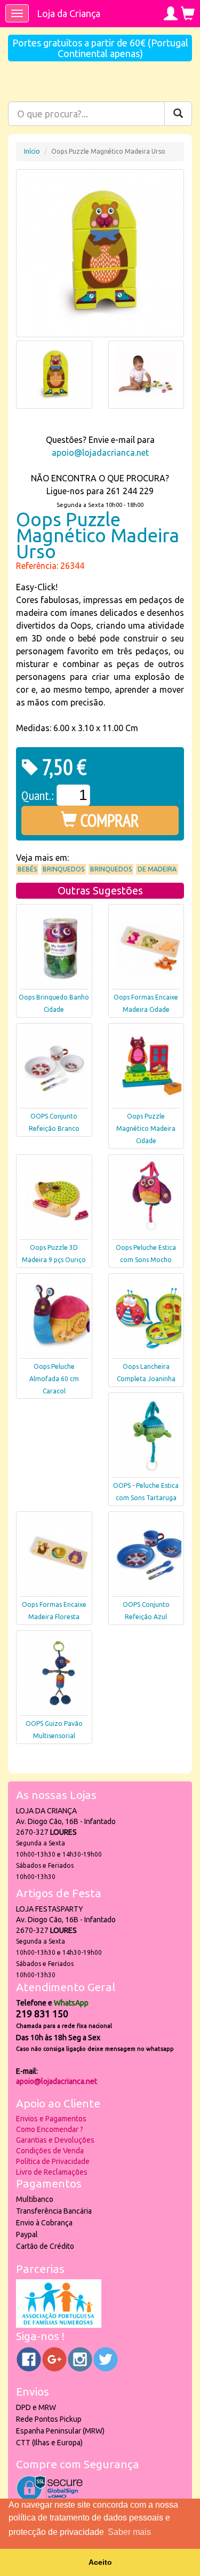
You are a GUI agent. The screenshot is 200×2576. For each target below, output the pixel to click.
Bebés (27, 869)
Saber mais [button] (129, 2532)
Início (32, 151)
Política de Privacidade (53, 2161)
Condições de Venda (50, 2151)
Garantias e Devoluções (55, 2140)
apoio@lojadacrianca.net (100, 453)
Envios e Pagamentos (51, 2119)
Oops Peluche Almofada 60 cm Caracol (54, 1379)
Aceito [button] (100, 2562)
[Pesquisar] (178, 114)
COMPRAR (108, 820)
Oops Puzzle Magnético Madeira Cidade (146, 1128)
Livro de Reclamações (52, 2172)
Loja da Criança (69, 13)
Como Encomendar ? (50, 2129)
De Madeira (157, 869)
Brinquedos (63, 869)
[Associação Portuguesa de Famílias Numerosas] (59, 2325)
